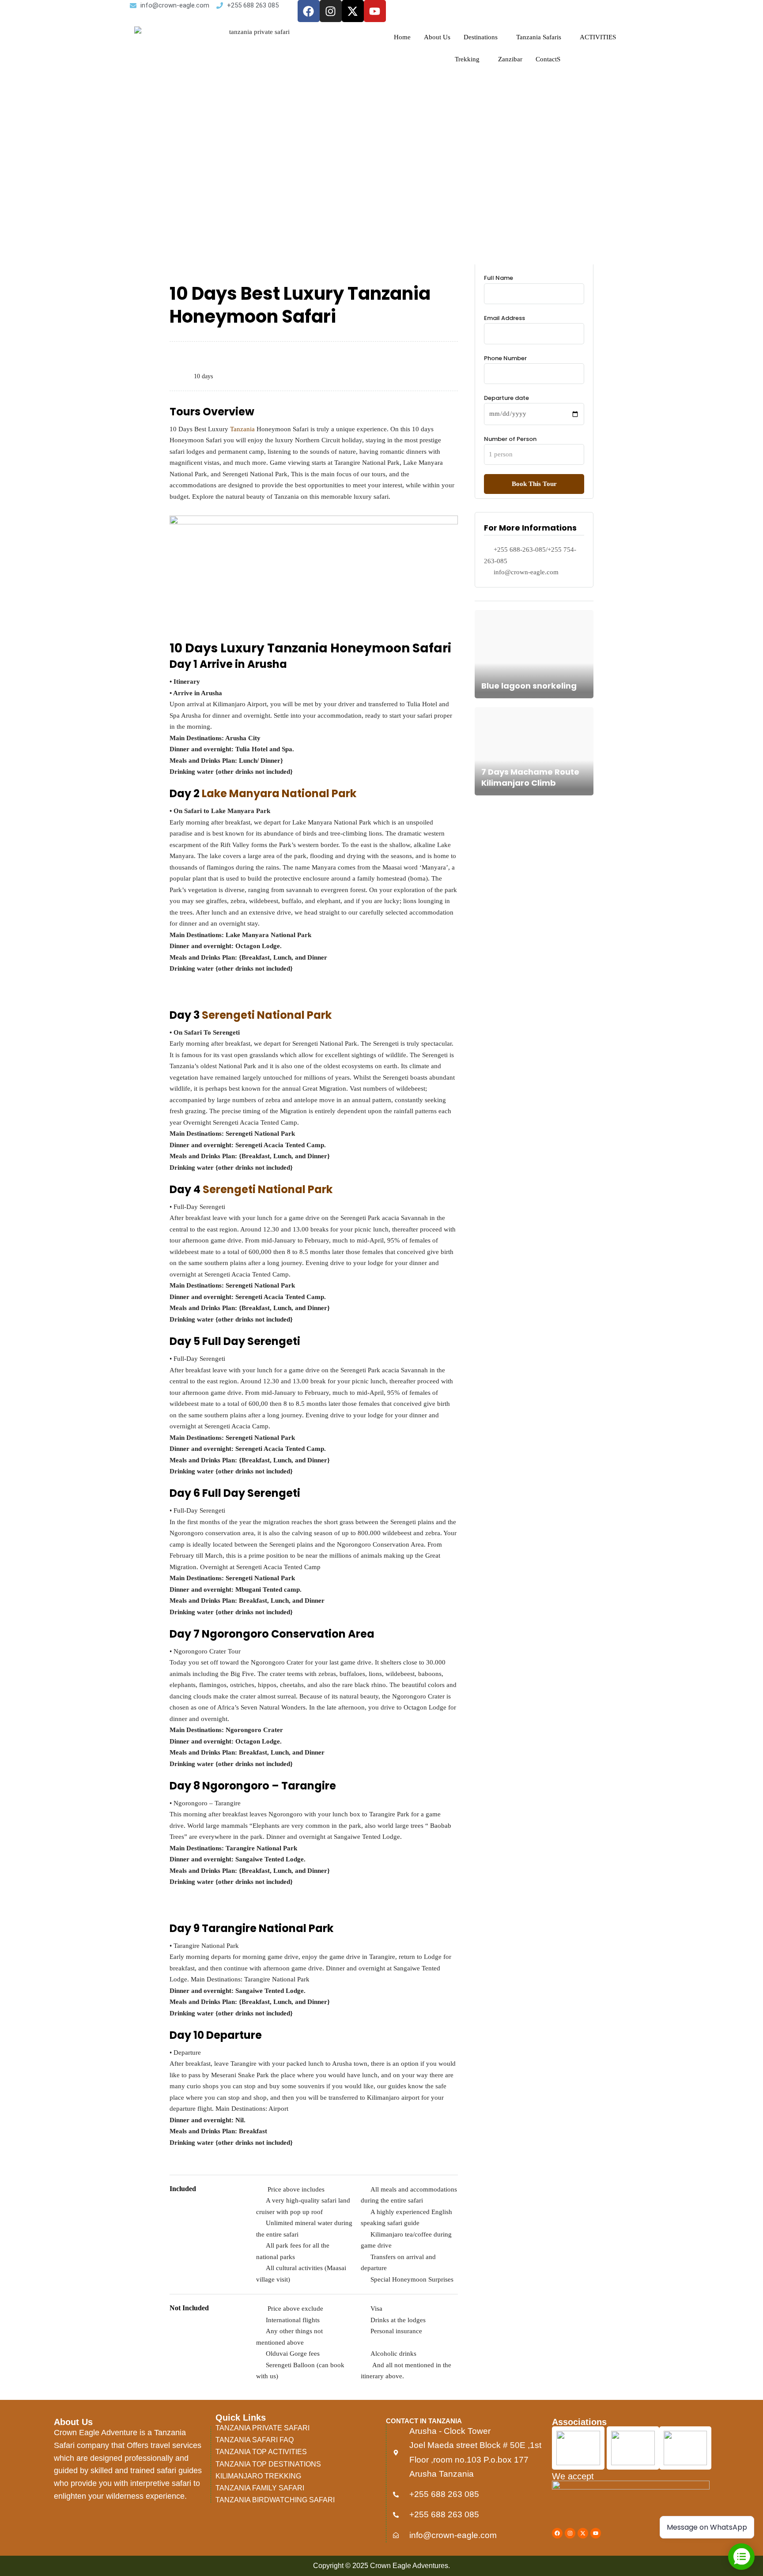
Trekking (467, 59)
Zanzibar (510, 59)
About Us (437, 37)
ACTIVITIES (598, 37)
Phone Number (505, 358)
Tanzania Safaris (539, 37)
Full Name (499, 278)
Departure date (506, 398)
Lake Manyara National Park (278, 793)
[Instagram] (331, 11)
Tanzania (242, 429)
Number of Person (510, 439)
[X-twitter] (353, 11)
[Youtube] (375, 11)
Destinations (481, 37)
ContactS (548, 59)
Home (402, 37)
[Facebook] (309, 11)
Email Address (504, 318)
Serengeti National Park (267, 1015)
